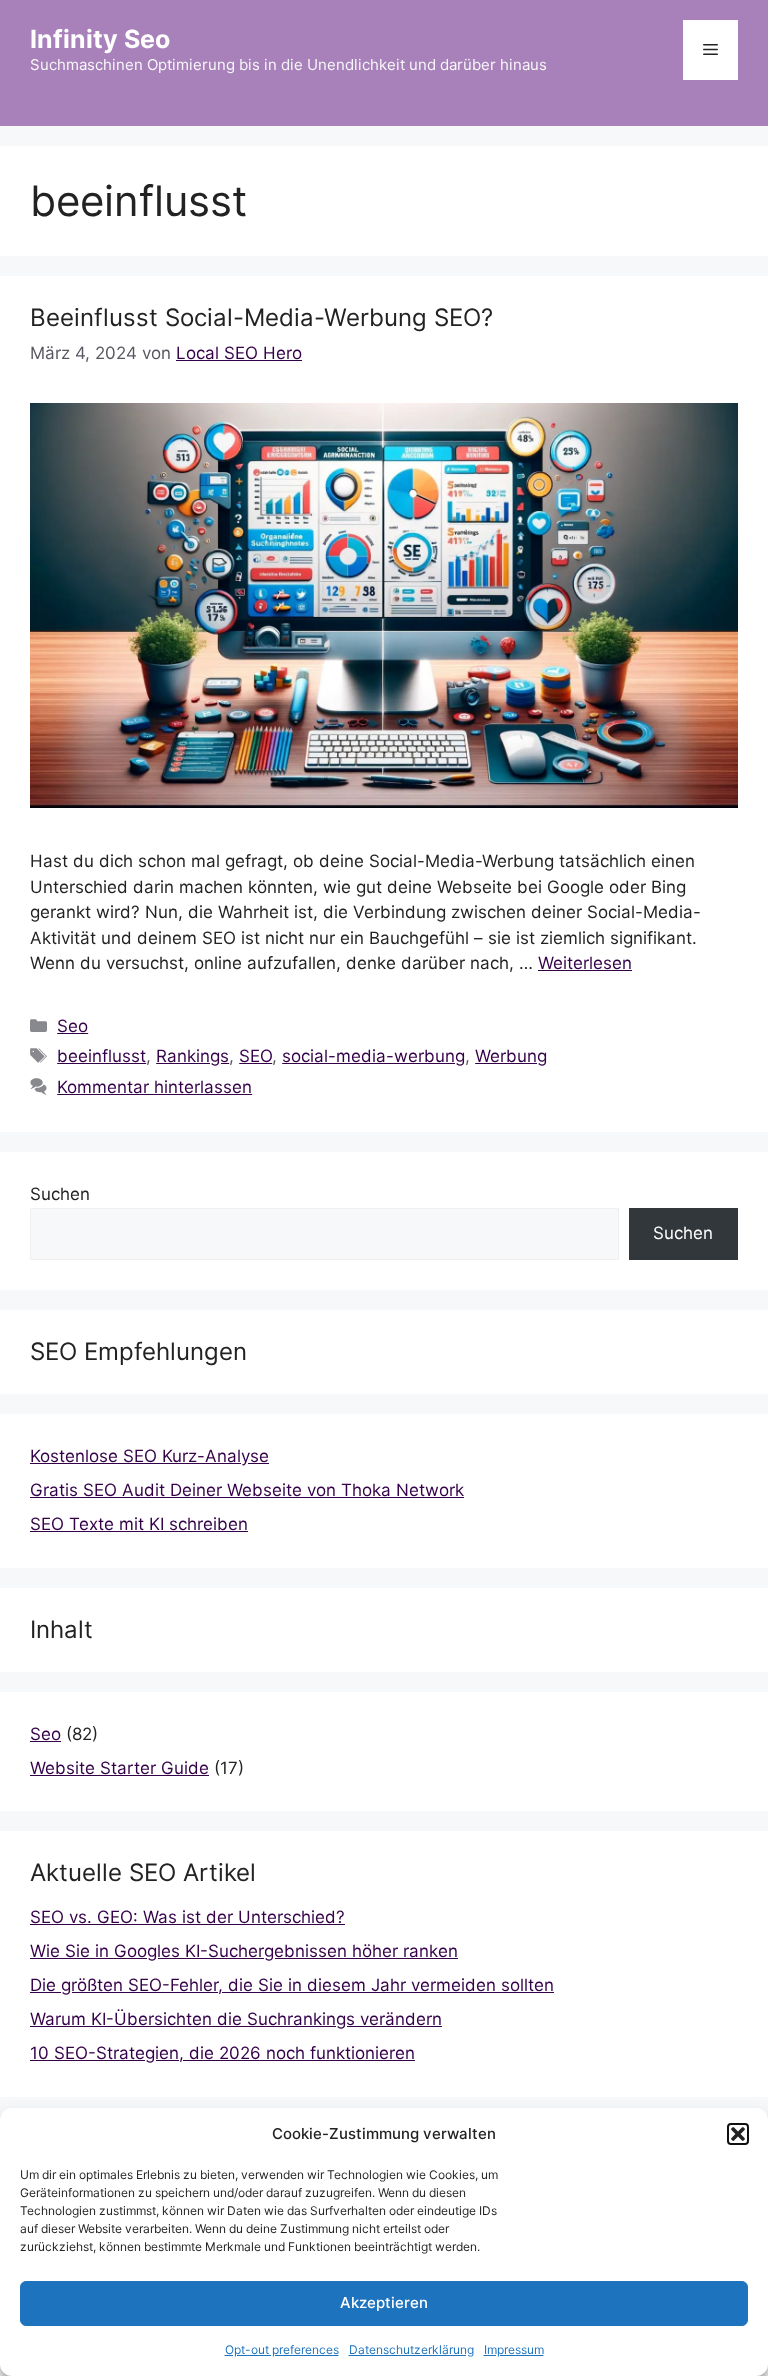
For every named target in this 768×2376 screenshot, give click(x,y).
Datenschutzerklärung (411, 2349)
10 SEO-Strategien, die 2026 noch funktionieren (222, 2053)
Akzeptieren (384, 2302)
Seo (72, 1026)
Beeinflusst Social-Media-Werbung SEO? (261, 317)
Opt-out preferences (282, 2349)
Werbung (511, 1056)
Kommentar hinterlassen (154, 1087)
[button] (738, 2134)
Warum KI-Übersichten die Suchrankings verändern (236, 2019)
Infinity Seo (100, 39)
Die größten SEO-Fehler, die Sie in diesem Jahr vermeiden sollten (292, 1985)
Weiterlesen (585, 963)
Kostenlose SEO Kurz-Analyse (149, 1456)
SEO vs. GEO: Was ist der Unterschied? (187, 1917)
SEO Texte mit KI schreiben (139, 1524)
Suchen (60, 1194)
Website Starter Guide (119, 1768)
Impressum (514, 2349)
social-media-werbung (373, 1056)
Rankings (192, 1056)
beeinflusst (101, 1056)
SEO (255, 1056)
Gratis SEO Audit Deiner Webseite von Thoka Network (247, 1490)
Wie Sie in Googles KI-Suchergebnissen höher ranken (244, 1951)
